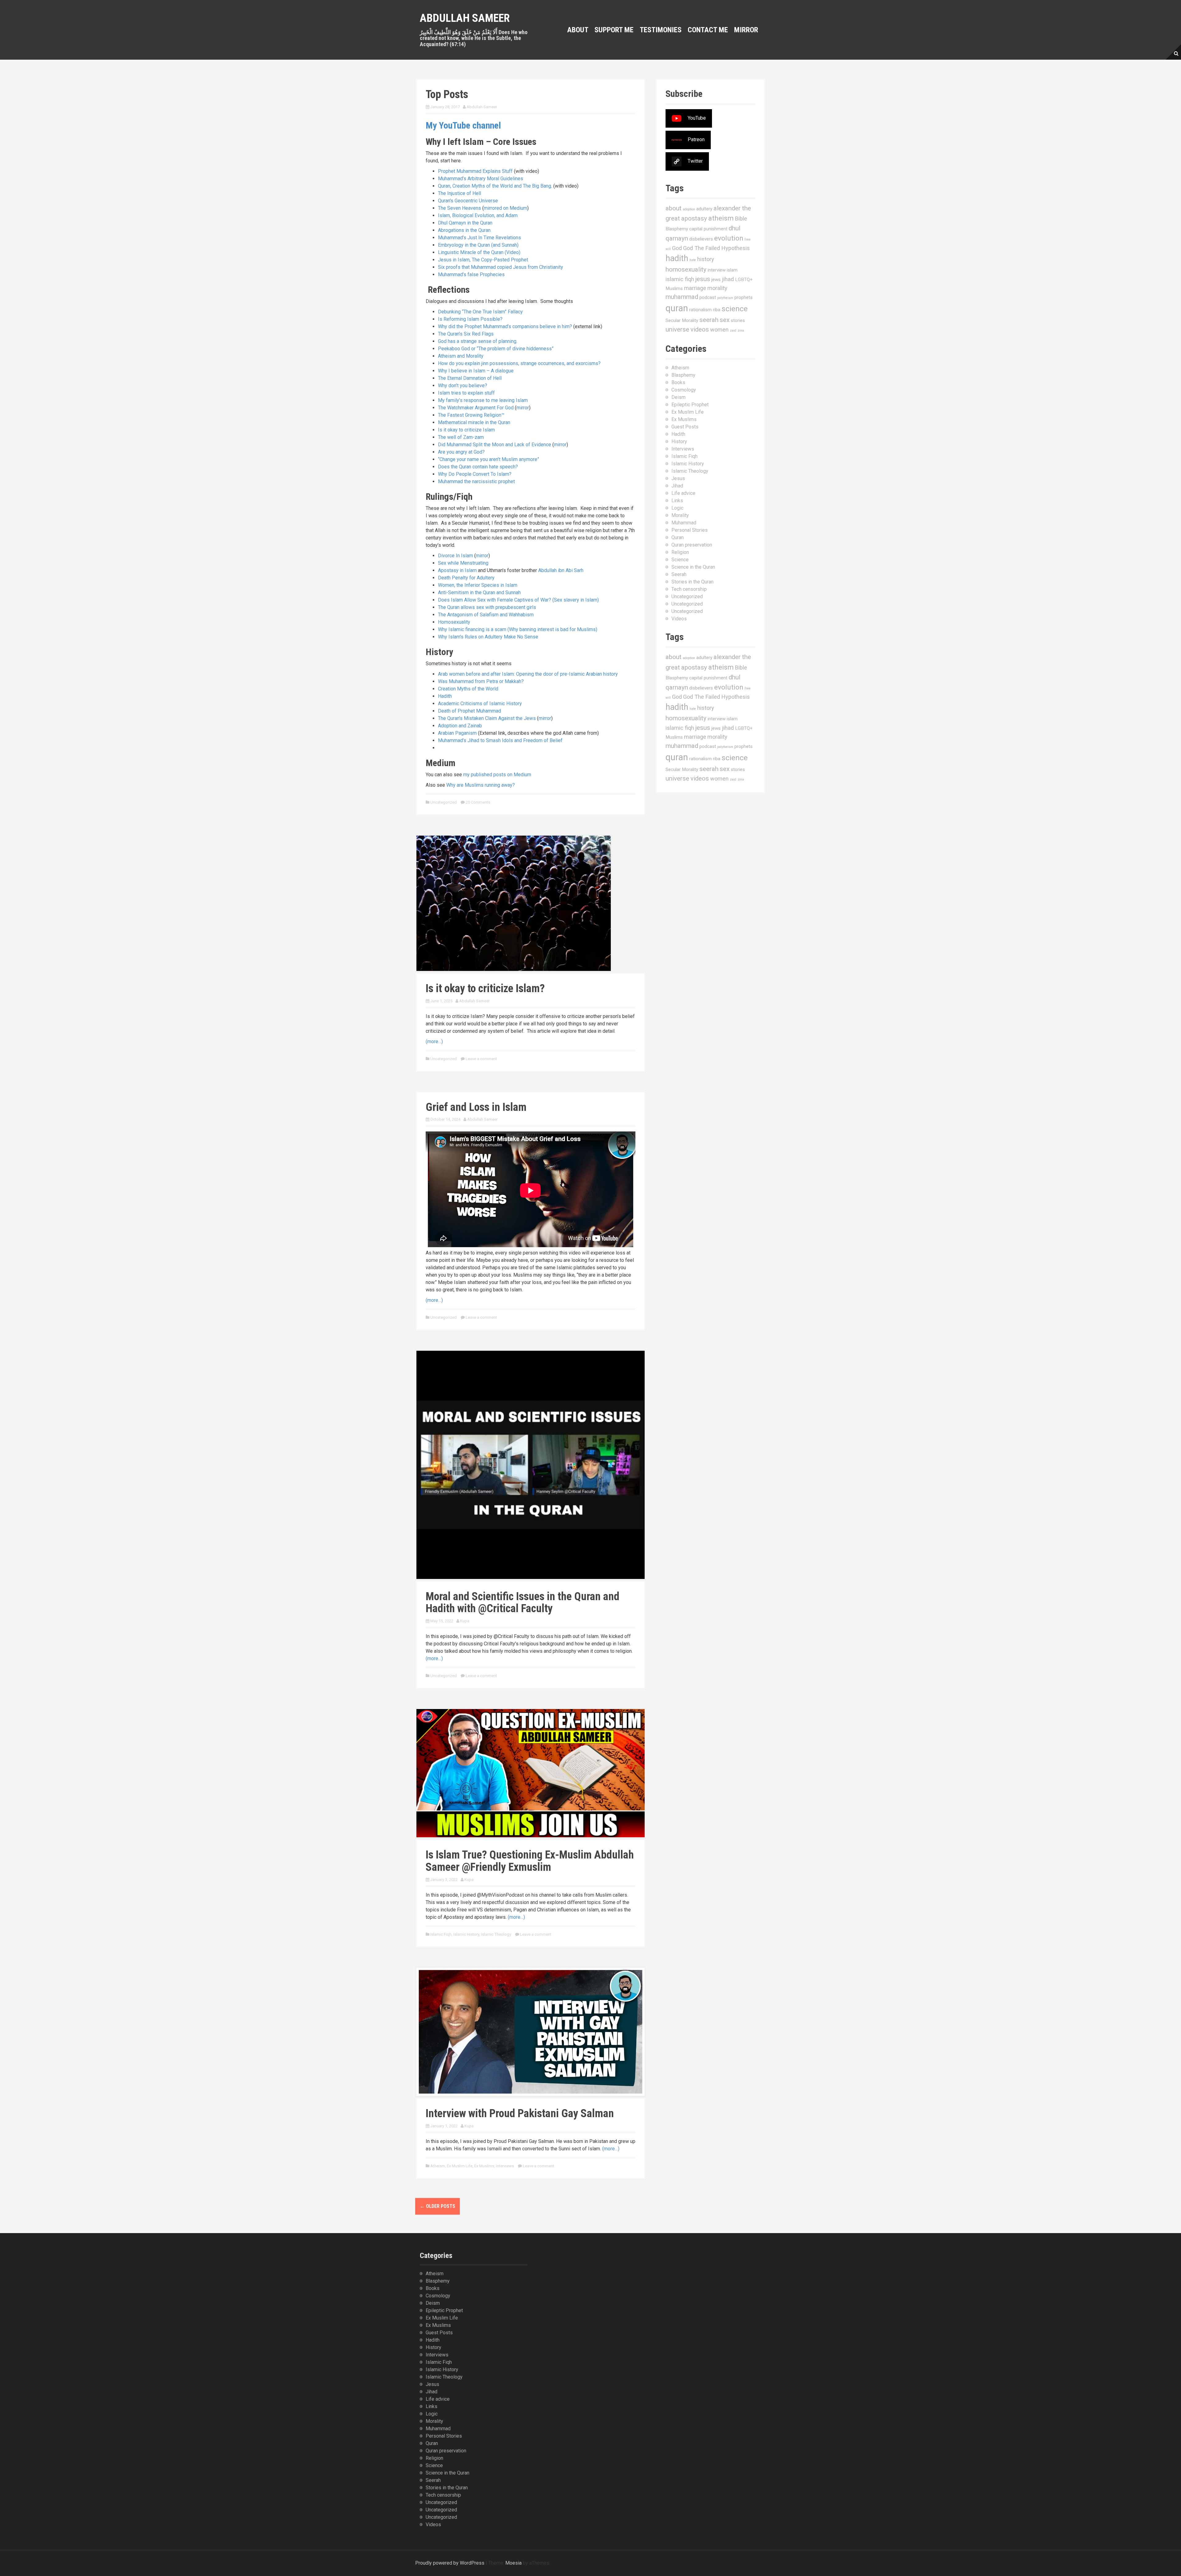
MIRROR (746, 30)
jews (716, 280)
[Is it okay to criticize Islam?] (514, 903)
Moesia (513, 2563)
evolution (729, 238)
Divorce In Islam (455, 556)
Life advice (683, 493)
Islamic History (466, 1934)
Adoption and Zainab (460, 726)
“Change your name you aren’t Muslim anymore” (489, 459)
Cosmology (684, 390)
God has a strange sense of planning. (478, 341)
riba (717, 310)
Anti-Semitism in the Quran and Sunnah (479, 592)
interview (717, 270)
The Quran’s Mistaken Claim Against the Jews (487, 718)
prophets (744, 297)
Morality (680, 515)
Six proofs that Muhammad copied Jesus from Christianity (501, 267)
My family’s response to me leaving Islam (483, 400)
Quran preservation (692, 545)
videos (700, 329)
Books (678, 382)
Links (677, 501)
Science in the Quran (693, 567)
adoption (689, 209)
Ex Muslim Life (460, 2166)
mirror (523, 408)
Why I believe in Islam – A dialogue (476, 371)
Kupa (465, 1621)
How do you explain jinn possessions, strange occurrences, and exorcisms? (519, 363)
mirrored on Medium (505, 208)
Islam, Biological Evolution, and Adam (478, 215)
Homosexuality (454, 622)
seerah (709, 320)
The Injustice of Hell (459, 193)
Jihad (677, 486)
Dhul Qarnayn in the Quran (465, 223)
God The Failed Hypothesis (716, 248)
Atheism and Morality (461, 356)
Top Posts (447, 94)
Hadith (445, 696)
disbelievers (701, 239)
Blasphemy (677, 229)
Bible (741, 219)
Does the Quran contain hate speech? (478, 467)
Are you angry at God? (461, 452)
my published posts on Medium (497, 775)
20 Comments (478, 802)
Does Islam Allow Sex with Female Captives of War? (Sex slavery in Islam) (518, 600)
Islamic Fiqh (441, 1934)
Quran (678, 537)
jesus (703, 279)
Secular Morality (682, 320)
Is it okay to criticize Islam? (485, 988)
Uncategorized (443, 802)
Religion (680, 552)
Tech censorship (689, 589)
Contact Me (708, 30)
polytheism (725, 298)
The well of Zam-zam (461, 437)
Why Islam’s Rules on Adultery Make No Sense (488, 637)
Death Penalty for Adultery (466, 578)
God (677, 248)
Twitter (695, 161)
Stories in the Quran (692, 582)
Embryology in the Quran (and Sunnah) (478, 245)
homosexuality (686, 269)
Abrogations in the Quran (464, 230)
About (578, 30)
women (719, 330)
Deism (678, 397)
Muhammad (684, 523)
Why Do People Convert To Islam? (475, 474)
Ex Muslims (484, 2166)
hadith (677, 258)
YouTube (697, 118)
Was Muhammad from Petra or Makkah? (481, 681)
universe (677, 329)
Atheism (438, 2166)
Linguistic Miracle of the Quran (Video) (479, 252)
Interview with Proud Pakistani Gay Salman (520, 2113)
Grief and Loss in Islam (476, 1107)
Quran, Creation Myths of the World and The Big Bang (495, 186)
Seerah (679, 574)
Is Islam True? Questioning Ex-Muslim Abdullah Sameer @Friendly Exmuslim (530, 1861)
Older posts (437, 2206)
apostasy (694, 218)
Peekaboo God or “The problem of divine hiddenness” (496, 349)
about (674, 208)
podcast (708, 297)
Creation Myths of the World (468, 689)
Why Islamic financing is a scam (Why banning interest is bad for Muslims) (518, 629)
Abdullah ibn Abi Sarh (561, 570)
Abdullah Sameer (465, 18)
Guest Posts (685, 427)
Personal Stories (690, 530)
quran (677, 308)
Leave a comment (481, 1059)
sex (725, 320)
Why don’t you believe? (463, 386)
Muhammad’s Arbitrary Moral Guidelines (481, 179)
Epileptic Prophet (690, 405)
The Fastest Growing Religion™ (471, 415)
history (706, 259)
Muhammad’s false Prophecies (471, 274)
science (735, 309)
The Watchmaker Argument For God (476, 408)
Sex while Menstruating (463, 563)
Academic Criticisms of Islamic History (480, 704)
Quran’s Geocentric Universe (468, 201)
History (679, 441)
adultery (704, 209)
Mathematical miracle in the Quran (474, 422)
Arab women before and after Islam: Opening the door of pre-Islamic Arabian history (528, 674)
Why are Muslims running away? (481, 785)
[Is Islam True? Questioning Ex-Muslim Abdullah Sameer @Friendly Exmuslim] (531, 1773)
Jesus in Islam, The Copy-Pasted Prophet (483, 260)
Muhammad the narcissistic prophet (476, 481)
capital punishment (708, 229)
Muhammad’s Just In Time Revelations (479, 238)
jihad (728, 279)
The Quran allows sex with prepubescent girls (487, 607)
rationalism (700, 310)
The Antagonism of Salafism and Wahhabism (486, 615)
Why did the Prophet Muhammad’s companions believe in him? (505, 326)
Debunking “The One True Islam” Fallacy (480, 312)
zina (741, 330)
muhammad (682, 297)
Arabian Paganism (457, 733)
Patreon (696, 139)
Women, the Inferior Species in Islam (478, 585)
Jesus (678, 478)
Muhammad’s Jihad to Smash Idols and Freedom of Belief (500, 740)
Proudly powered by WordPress (450, 2563)
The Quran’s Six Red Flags (466, 334)
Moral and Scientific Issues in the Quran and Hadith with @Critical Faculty (523, 1603)
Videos (679, 619)
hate (693, 260)
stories (738, 320)
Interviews (505, 2166)
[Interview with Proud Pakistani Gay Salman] (531, 2031)
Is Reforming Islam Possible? (470, 319)
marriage (695, 288)
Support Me (614, 30)
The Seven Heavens (459, 208)
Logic (677, 508)
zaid (733, 330)
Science (680, 560)
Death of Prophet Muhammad (469, 711)
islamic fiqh (680, 279)
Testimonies (661, 30)
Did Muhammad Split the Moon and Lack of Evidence (495, 445)
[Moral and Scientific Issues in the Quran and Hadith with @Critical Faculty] (531, 1464)
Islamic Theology (496, 1934)
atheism (721, 218)
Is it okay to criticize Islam (466, 430)
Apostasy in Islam (457, 570)
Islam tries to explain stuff (466, 393)
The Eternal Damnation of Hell (470, 378)
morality (717, 288)
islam (732, 270)
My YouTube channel (463, 125)
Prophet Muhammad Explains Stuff (475, 171)
